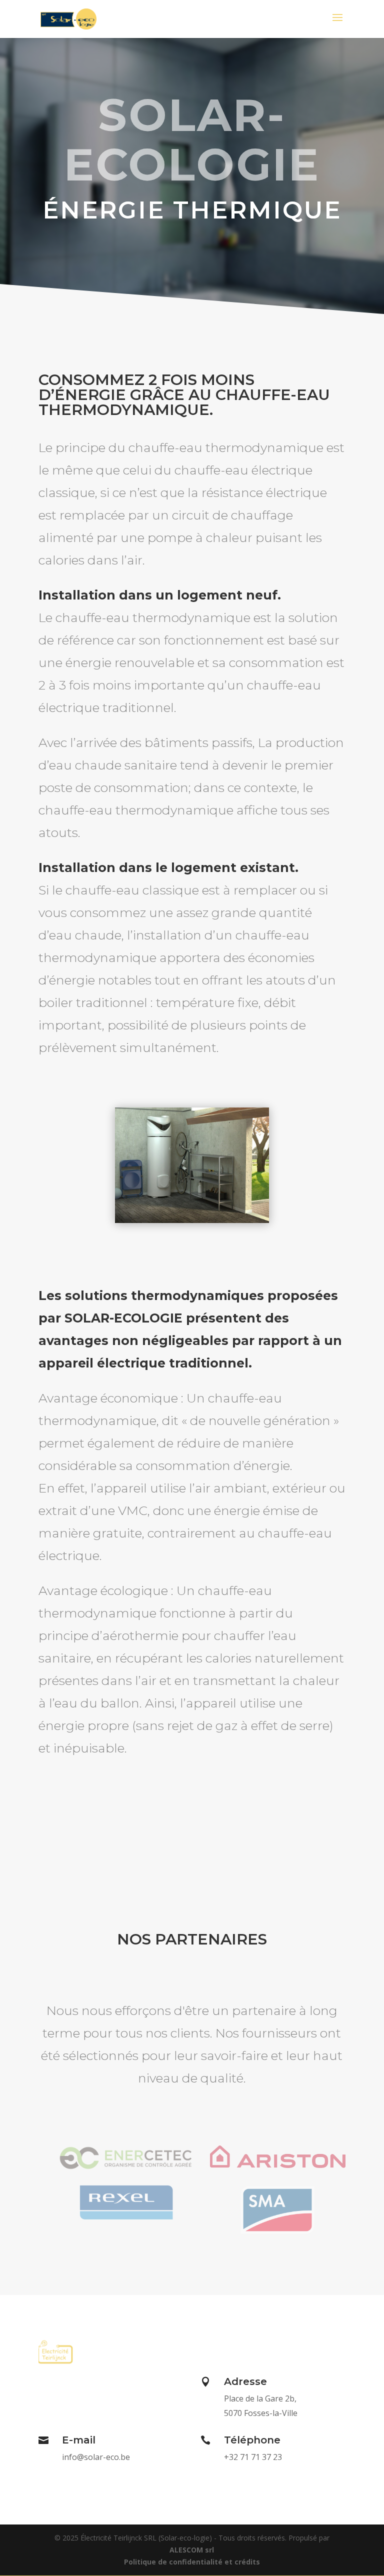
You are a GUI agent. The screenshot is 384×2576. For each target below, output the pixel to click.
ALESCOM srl (192, 2550)
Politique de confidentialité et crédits (192, 2562)
